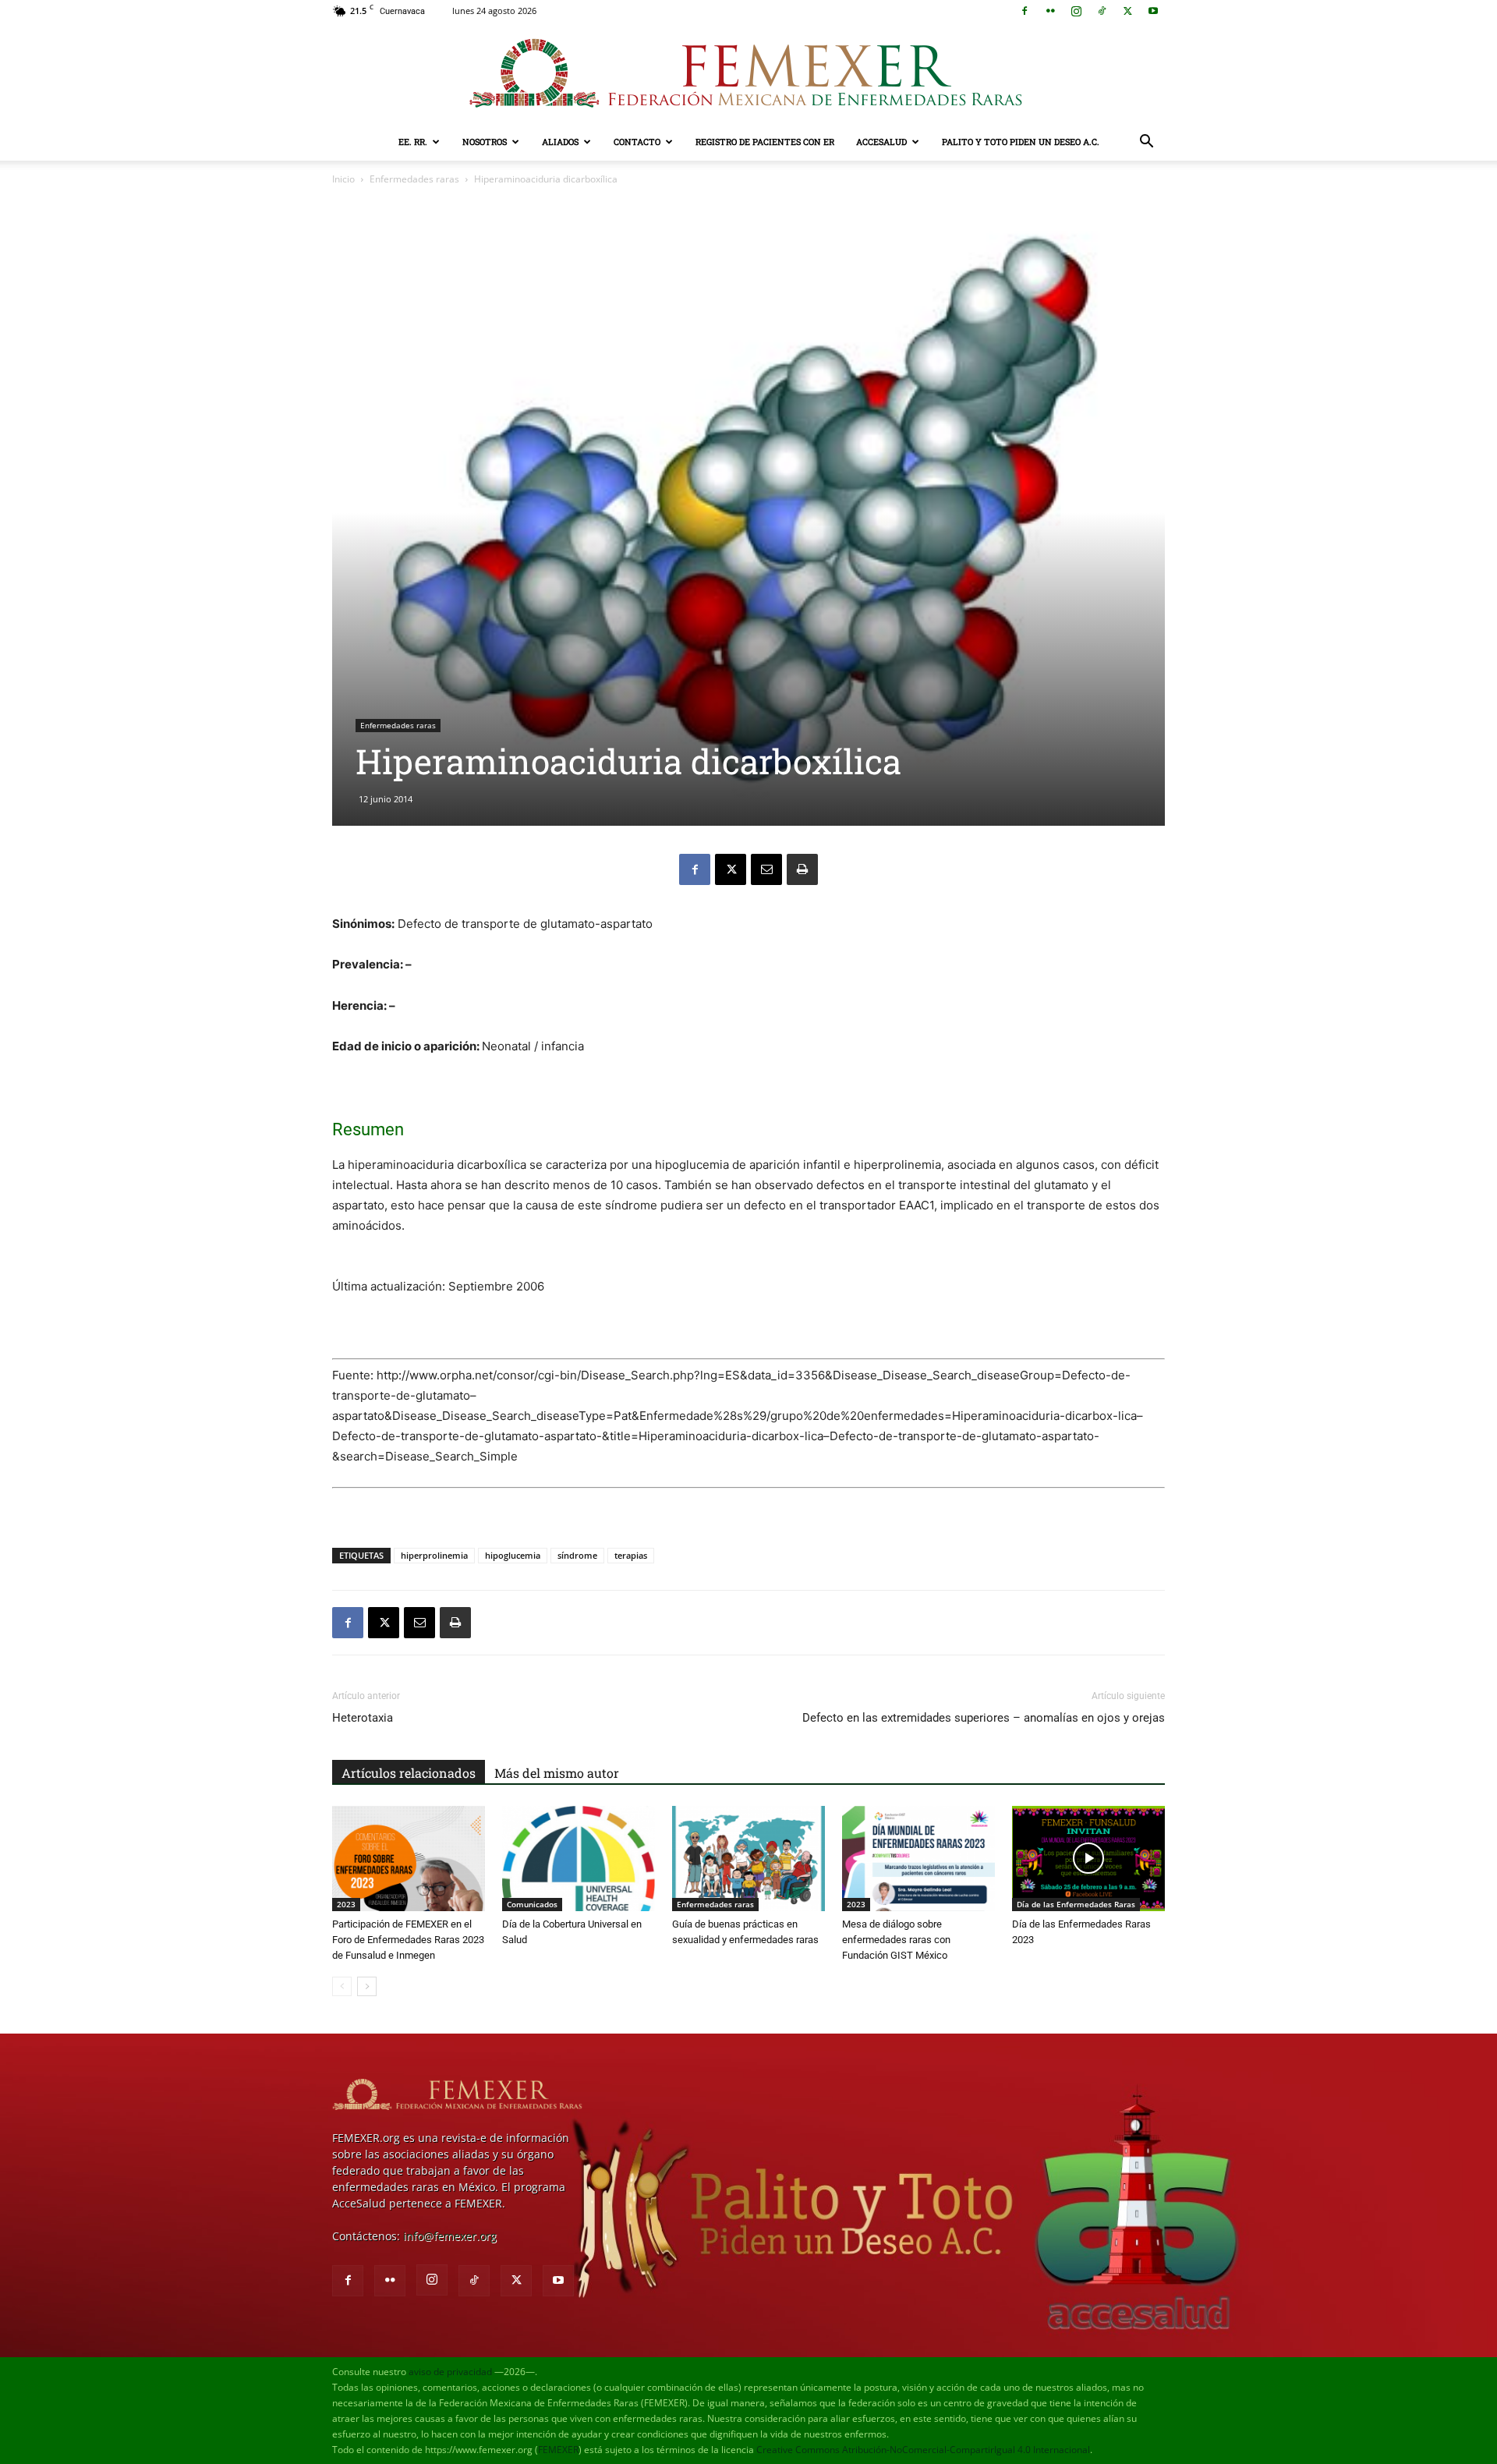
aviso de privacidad (450, 2372)
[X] (1127, 11)
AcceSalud (881, 142)
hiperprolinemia (434, 1555)
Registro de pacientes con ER (765, 142)
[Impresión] (802, 869)
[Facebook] (1025, 11)
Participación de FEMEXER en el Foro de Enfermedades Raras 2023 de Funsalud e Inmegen (408, 1940)
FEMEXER (558, 2450)
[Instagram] (1076, 11)
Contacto (637, 142)
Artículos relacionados (409, 1773)
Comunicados (532, 1904)
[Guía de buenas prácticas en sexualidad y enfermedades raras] (748, 1859)
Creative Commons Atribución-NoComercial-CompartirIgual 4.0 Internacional (923, 2450)
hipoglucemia (513, 1555)
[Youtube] (1153, 11)
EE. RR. (413, 142)
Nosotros (485, 142)
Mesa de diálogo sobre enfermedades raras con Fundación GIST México (896, 1940)
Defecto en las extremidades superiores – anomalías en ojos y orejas (984, 1718)
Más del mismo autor (557, 1773)
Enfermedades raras (414, 179)
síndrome (577, 1555)
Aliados (560, 142)
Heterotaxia (363, 1718)
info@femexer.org (450, 2236)
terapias (631, 1555)
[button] (1146, 143)
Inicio (343, 179)
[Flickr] (1050, 11)
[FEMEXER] (748, 73)
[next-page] (367, 1986)
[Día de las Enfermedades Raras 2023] (1088, 1859)
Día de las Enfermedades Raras (1076, 1904)
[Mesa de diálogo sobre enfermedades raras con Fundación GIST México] (918, 1859)
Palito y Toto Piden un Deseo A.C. (1021, 142)
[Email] (766, 869)
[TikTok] (1102, 11)
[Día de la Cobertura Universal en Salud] (579, 1859)
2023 (346, 1904)
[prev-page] (342, 1986)
